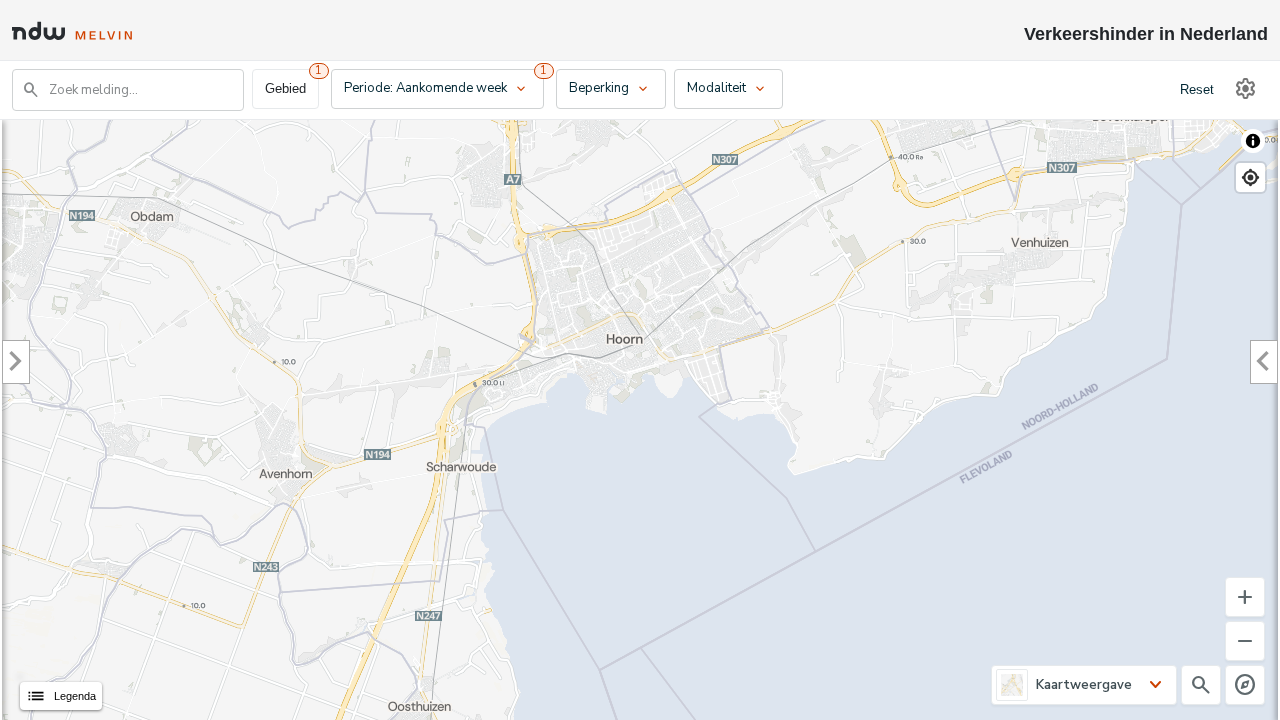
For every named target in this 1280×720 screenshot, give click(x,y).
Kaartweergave (1084, 685)
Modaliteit (727, 89)
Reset (1197, 89)
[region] (640, 419)
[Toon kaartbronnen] (1253, 141)
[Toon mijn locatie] (1250, 177)
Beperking (610, 89)
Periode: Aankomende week (436, 89)
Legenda (61, 696)
